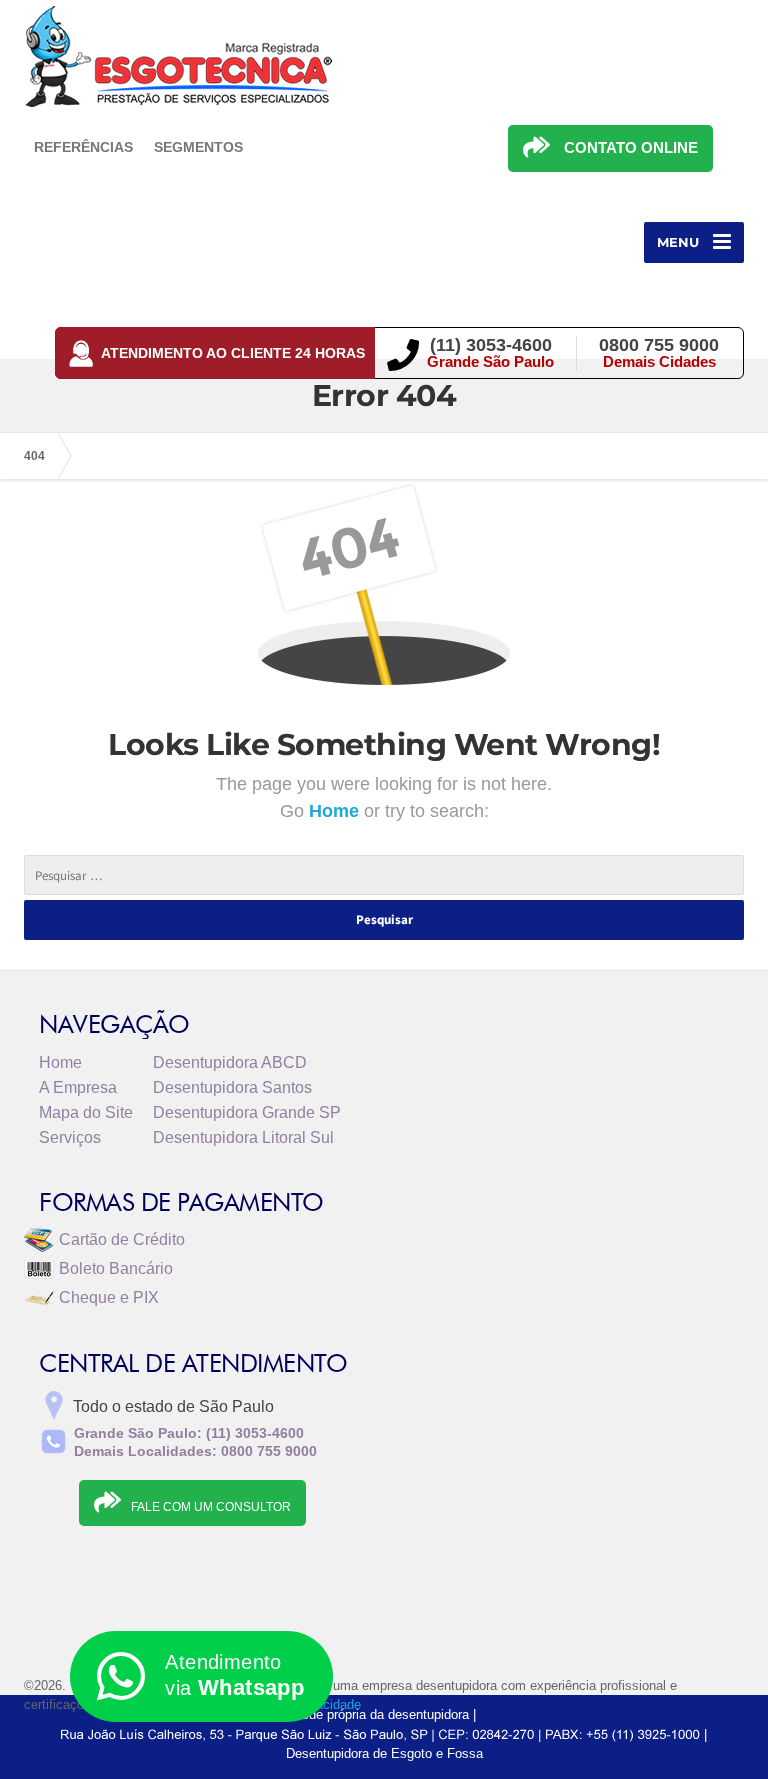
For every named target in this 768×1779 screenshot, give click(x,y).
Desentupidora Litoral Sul (243, 1137)
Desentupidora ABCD (230, 1062)
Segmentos (198, 147)
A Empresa (78, 1087)
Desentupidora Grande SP (247, 1112)
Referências (83, 147)
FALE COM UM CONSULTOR (211, 1507)
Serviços (70, 1137)
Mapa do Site (86, 1112)
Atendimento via (234, 1675)
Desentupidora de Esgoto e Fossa (384, 1753)
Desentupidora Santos (232, 1087)
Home (336, 811)
